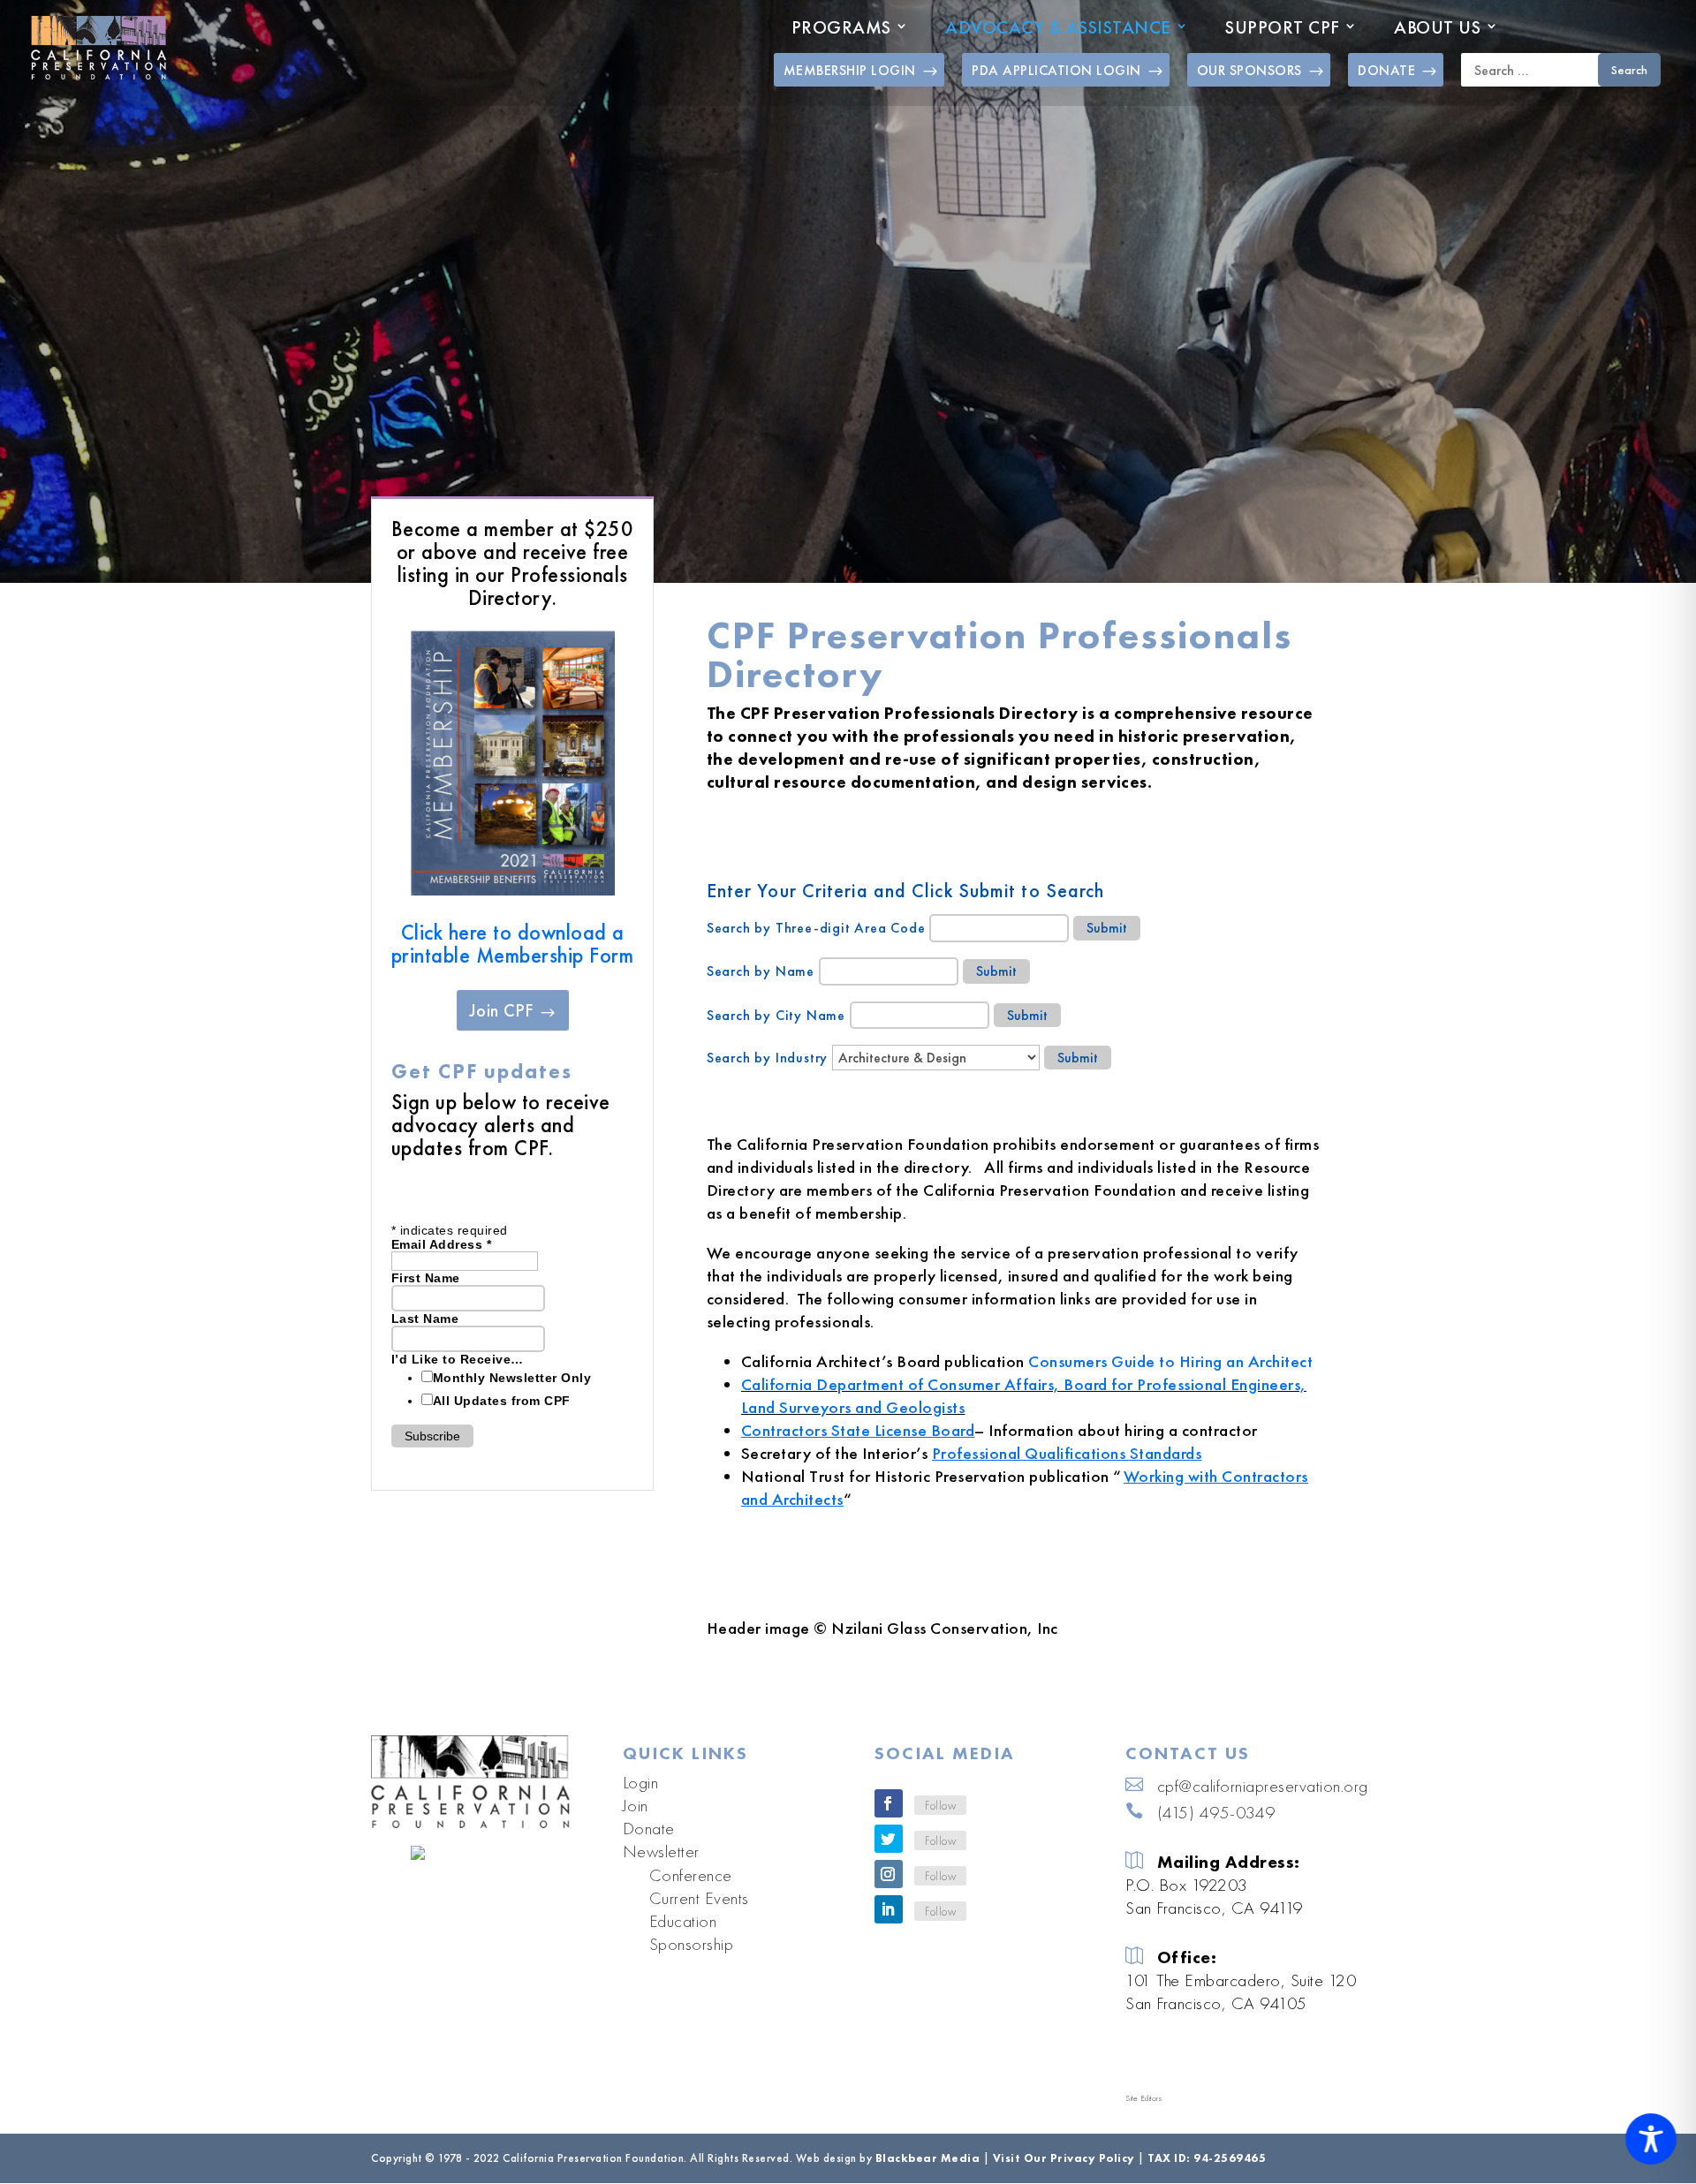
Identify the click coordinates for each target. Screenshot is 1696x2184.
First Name (426, 1278)
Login (641, 1782)
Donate (649, 1828)
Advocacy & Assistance (1058, 27)
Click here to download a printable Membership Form (513, 944)
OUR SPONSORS (1249, 70)
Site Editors (1143, 2098)
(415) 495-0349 (1216, 1812)
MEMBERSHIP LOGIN (850, 70)
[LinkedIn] (889, 1909)
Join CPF (501, 1010)
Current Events (699, 1898)
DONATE (1386, 70)
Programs (841, 27)
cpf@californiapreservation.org (1263, 1786)
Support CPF (1283, 27)
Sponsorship (692, 1944)
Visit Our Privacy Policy (1064, 2158)
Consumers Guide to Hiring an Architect (1170, 1361)
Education (683, 1921)
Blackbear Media (928, 2158)
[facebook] (889, 1803)
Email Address (442, 1244)
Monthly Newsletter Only (512, 1378)
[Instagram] (889, 1874)
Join (636, 1805)
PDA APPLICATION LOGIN (1056, 70)
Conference (691, 1875)
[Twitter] (889, 1839)
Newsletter (661, 1851)
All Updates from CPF (502, 1401)
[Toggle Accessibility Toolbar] (1651, 2139)
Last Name (425, 1319)
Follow (940, 1805)
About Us (1437, 27)
